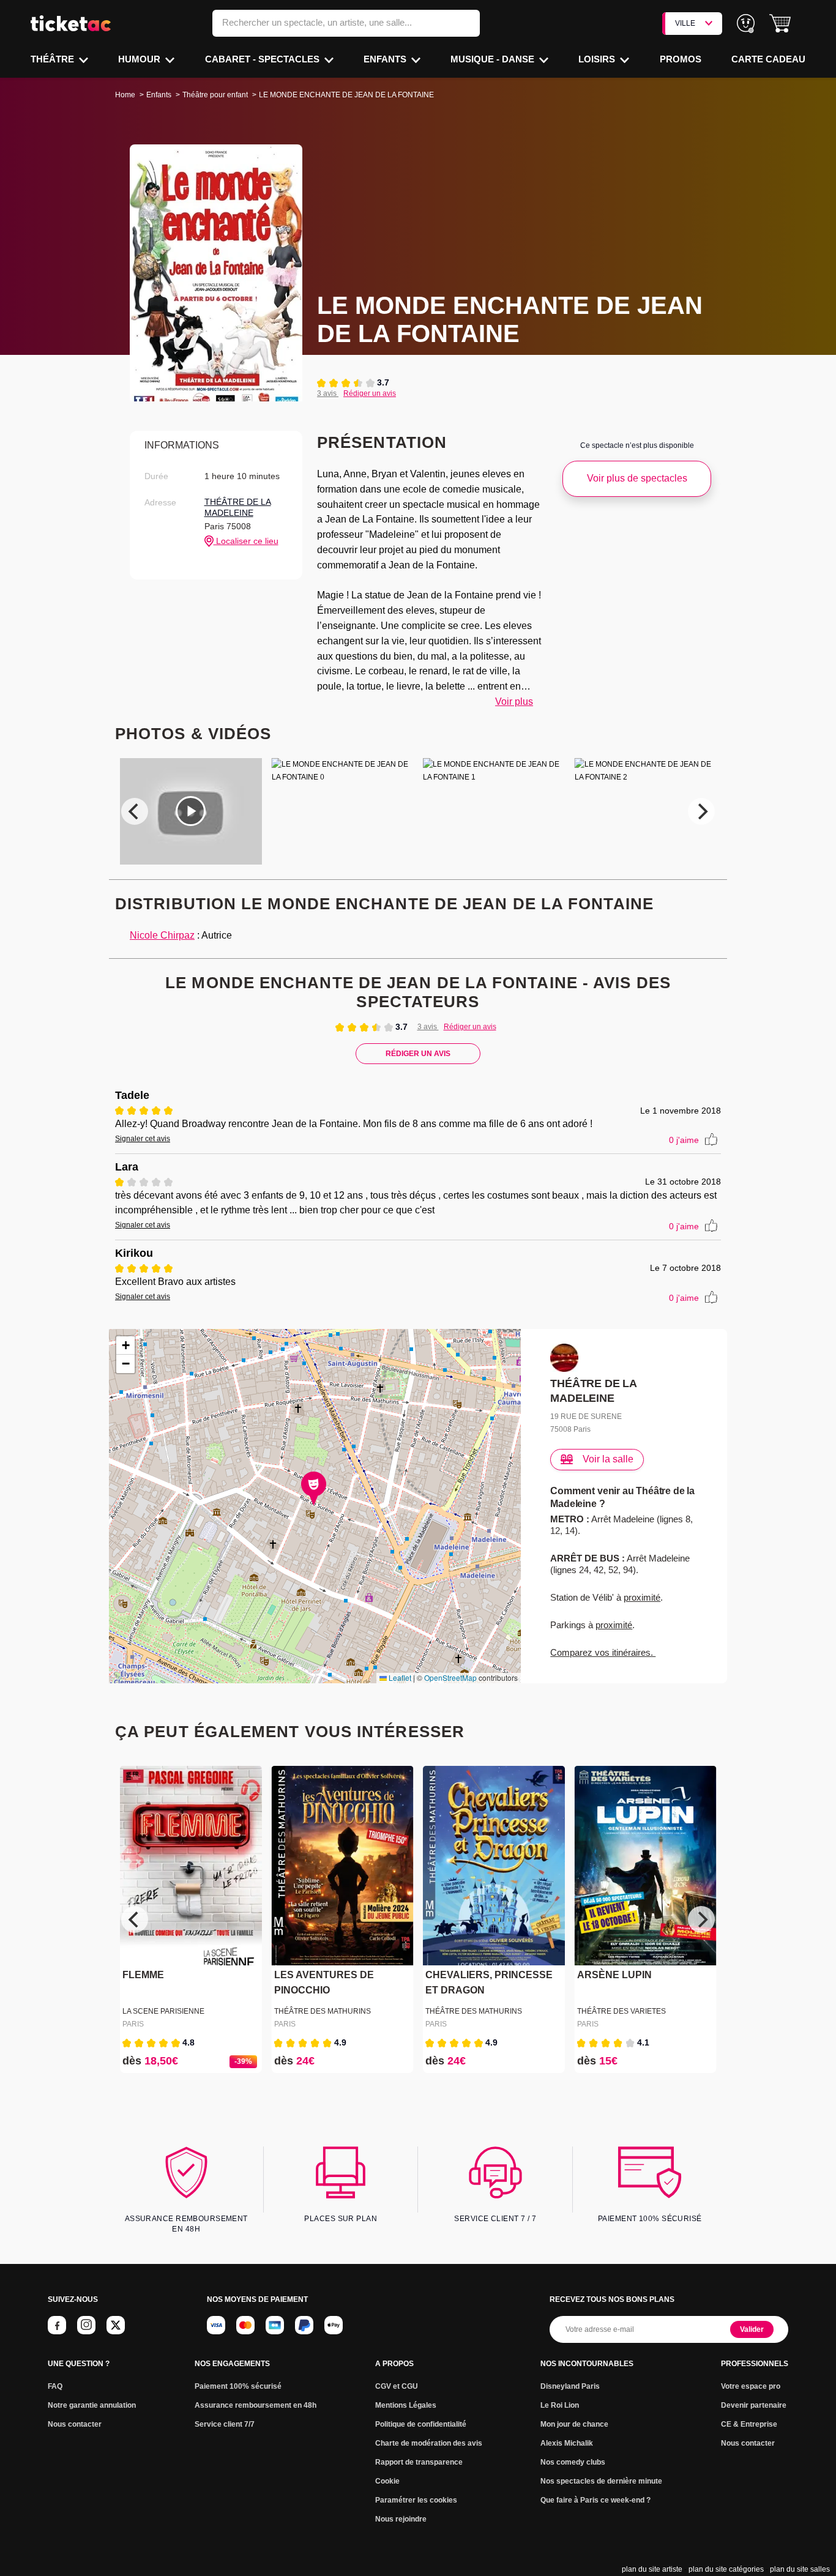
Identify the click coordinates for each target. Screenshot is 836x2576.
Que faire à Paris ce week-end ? (595, 2500)
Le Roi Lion (560, 2405)
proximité (642, 1597)
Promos (681, 59)
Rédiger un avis (370, 393)
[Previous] (135, 811)
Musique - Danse (494, 59)
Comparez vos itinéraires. (603, 1652)
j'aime (684, 1140)
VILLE (685, 23)
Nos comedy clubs (573, 2462)
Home (125, 95)
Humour (140, 59)
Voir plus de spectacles (637, 478)
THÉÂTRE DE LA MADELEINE (238, 507)
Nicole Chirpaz (162, 935)
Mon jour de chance (574, 2424)
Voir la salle (608, 1459)
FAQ (55, 2386)
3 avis (328, 393)
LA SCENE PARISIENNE (163, 2011)
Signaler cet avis (143, 1139)
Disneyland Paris (570, 2386)
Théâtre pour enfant (215, 95)
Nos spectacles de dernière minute (601, 2481)
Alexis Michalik (567, 2443)
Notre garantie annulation (92, 2405)
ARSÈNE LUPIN (614, 1975)
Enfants (386, 59)
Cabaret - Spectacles (263, 59)
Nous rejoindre (401, 2519)
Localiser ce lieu (246, 541)
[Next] (701, 811)
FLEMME (143, 1975)
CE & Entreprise (749, 2424)
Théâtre (54, 59)
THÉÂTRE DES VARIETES (621, 2011)
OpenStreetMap (450, 1677)
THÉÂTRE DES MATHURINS (323, 2011)
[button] (780, 24)
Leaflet (399, 1677)
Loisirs (598, 59)
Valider (752, 2329)
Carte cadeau (768, 59)
